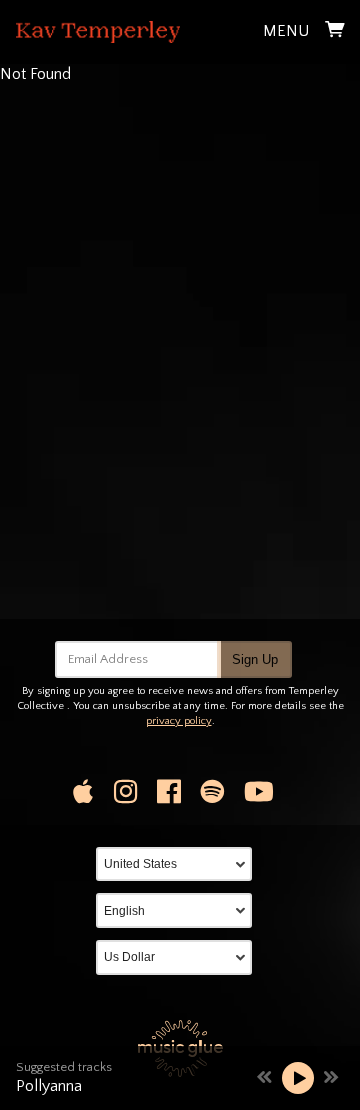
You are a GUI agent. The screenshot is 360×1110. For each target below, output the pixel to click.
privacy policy (179, 721)
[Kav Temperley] (98, 32)
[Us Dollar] (180, 957)
